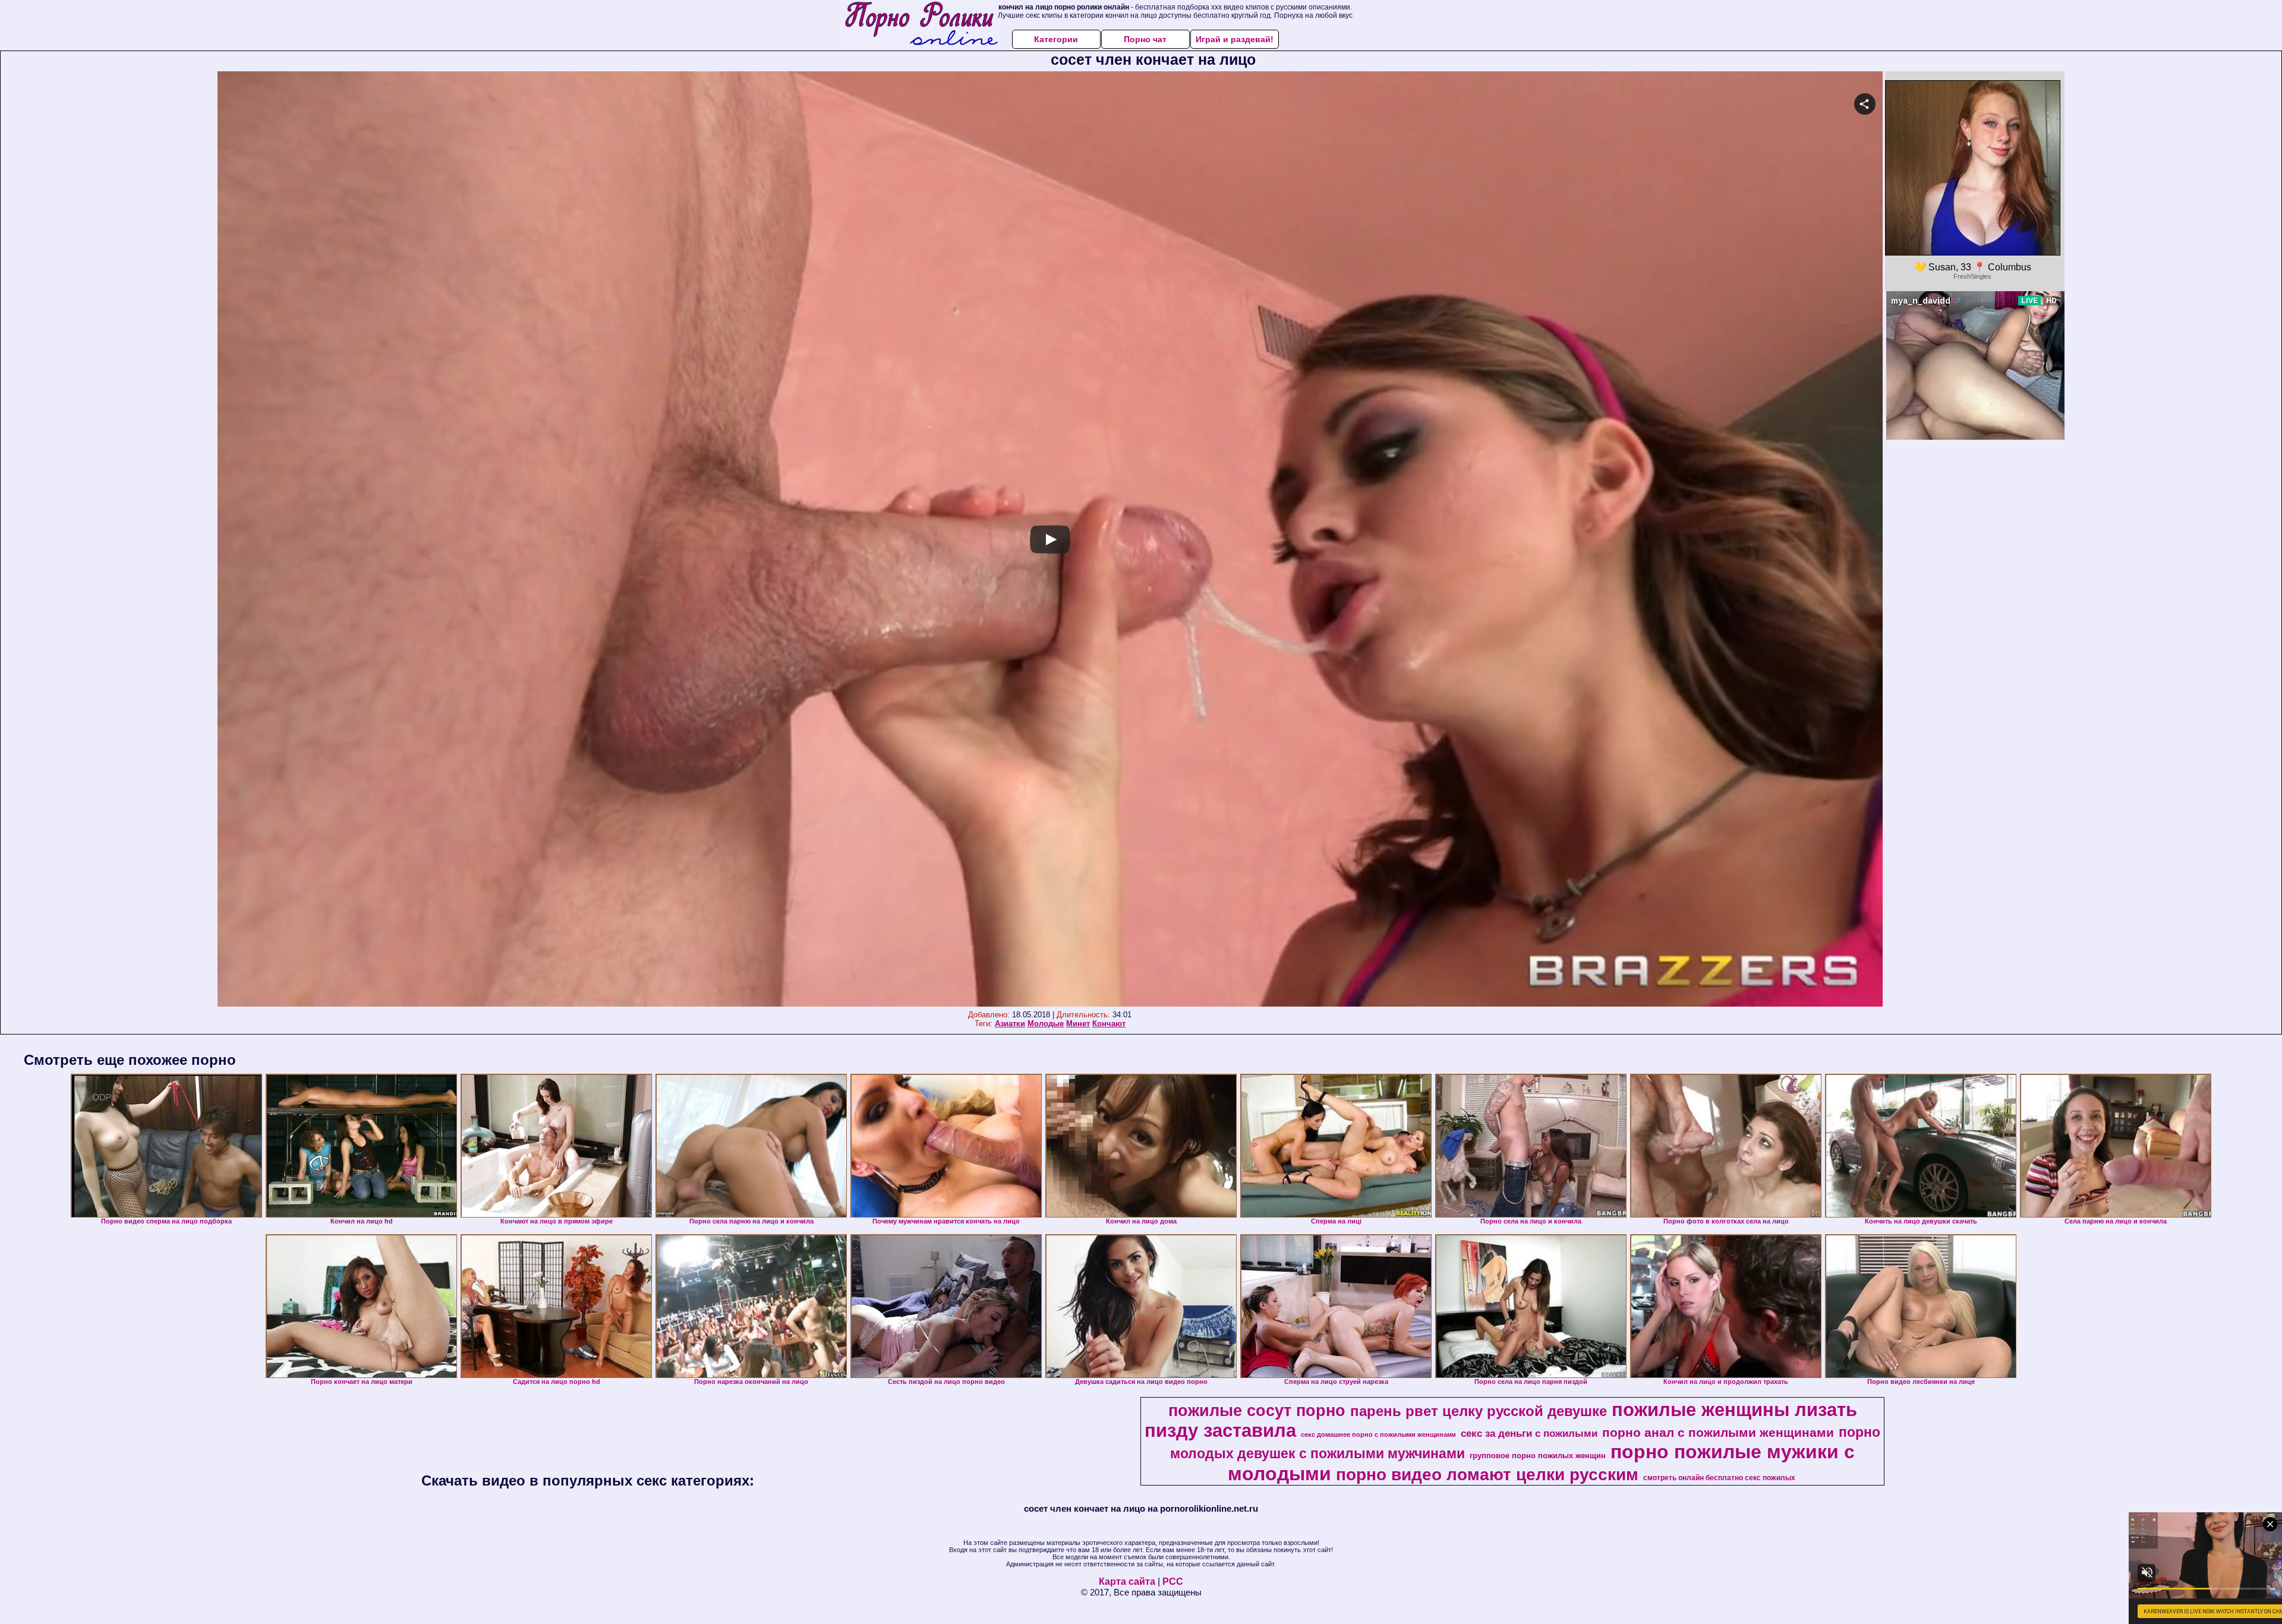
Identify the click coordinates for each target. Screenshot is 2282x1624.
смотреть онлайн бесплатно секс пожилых (1719, 1478)
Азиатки (1010, 1024)
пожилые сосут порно (1257, 1411)
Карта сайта (1127, 1582)
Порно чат (1145, 39)
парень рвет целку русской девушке (1479, 1411)
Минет (1078, 1024)
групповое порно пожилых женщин (1538, 1456)
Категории (1056, 39)
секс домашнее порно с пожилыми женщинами (1378, 1434)
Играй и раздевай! (1235, 39)
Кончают (1109, 1024)
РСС (1173, 1582)
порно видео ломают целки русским (1487, 1475)
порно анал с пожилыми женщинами (1718, 1433)
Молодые (1046, 1024)
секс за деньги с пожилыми (1529, 1433)
